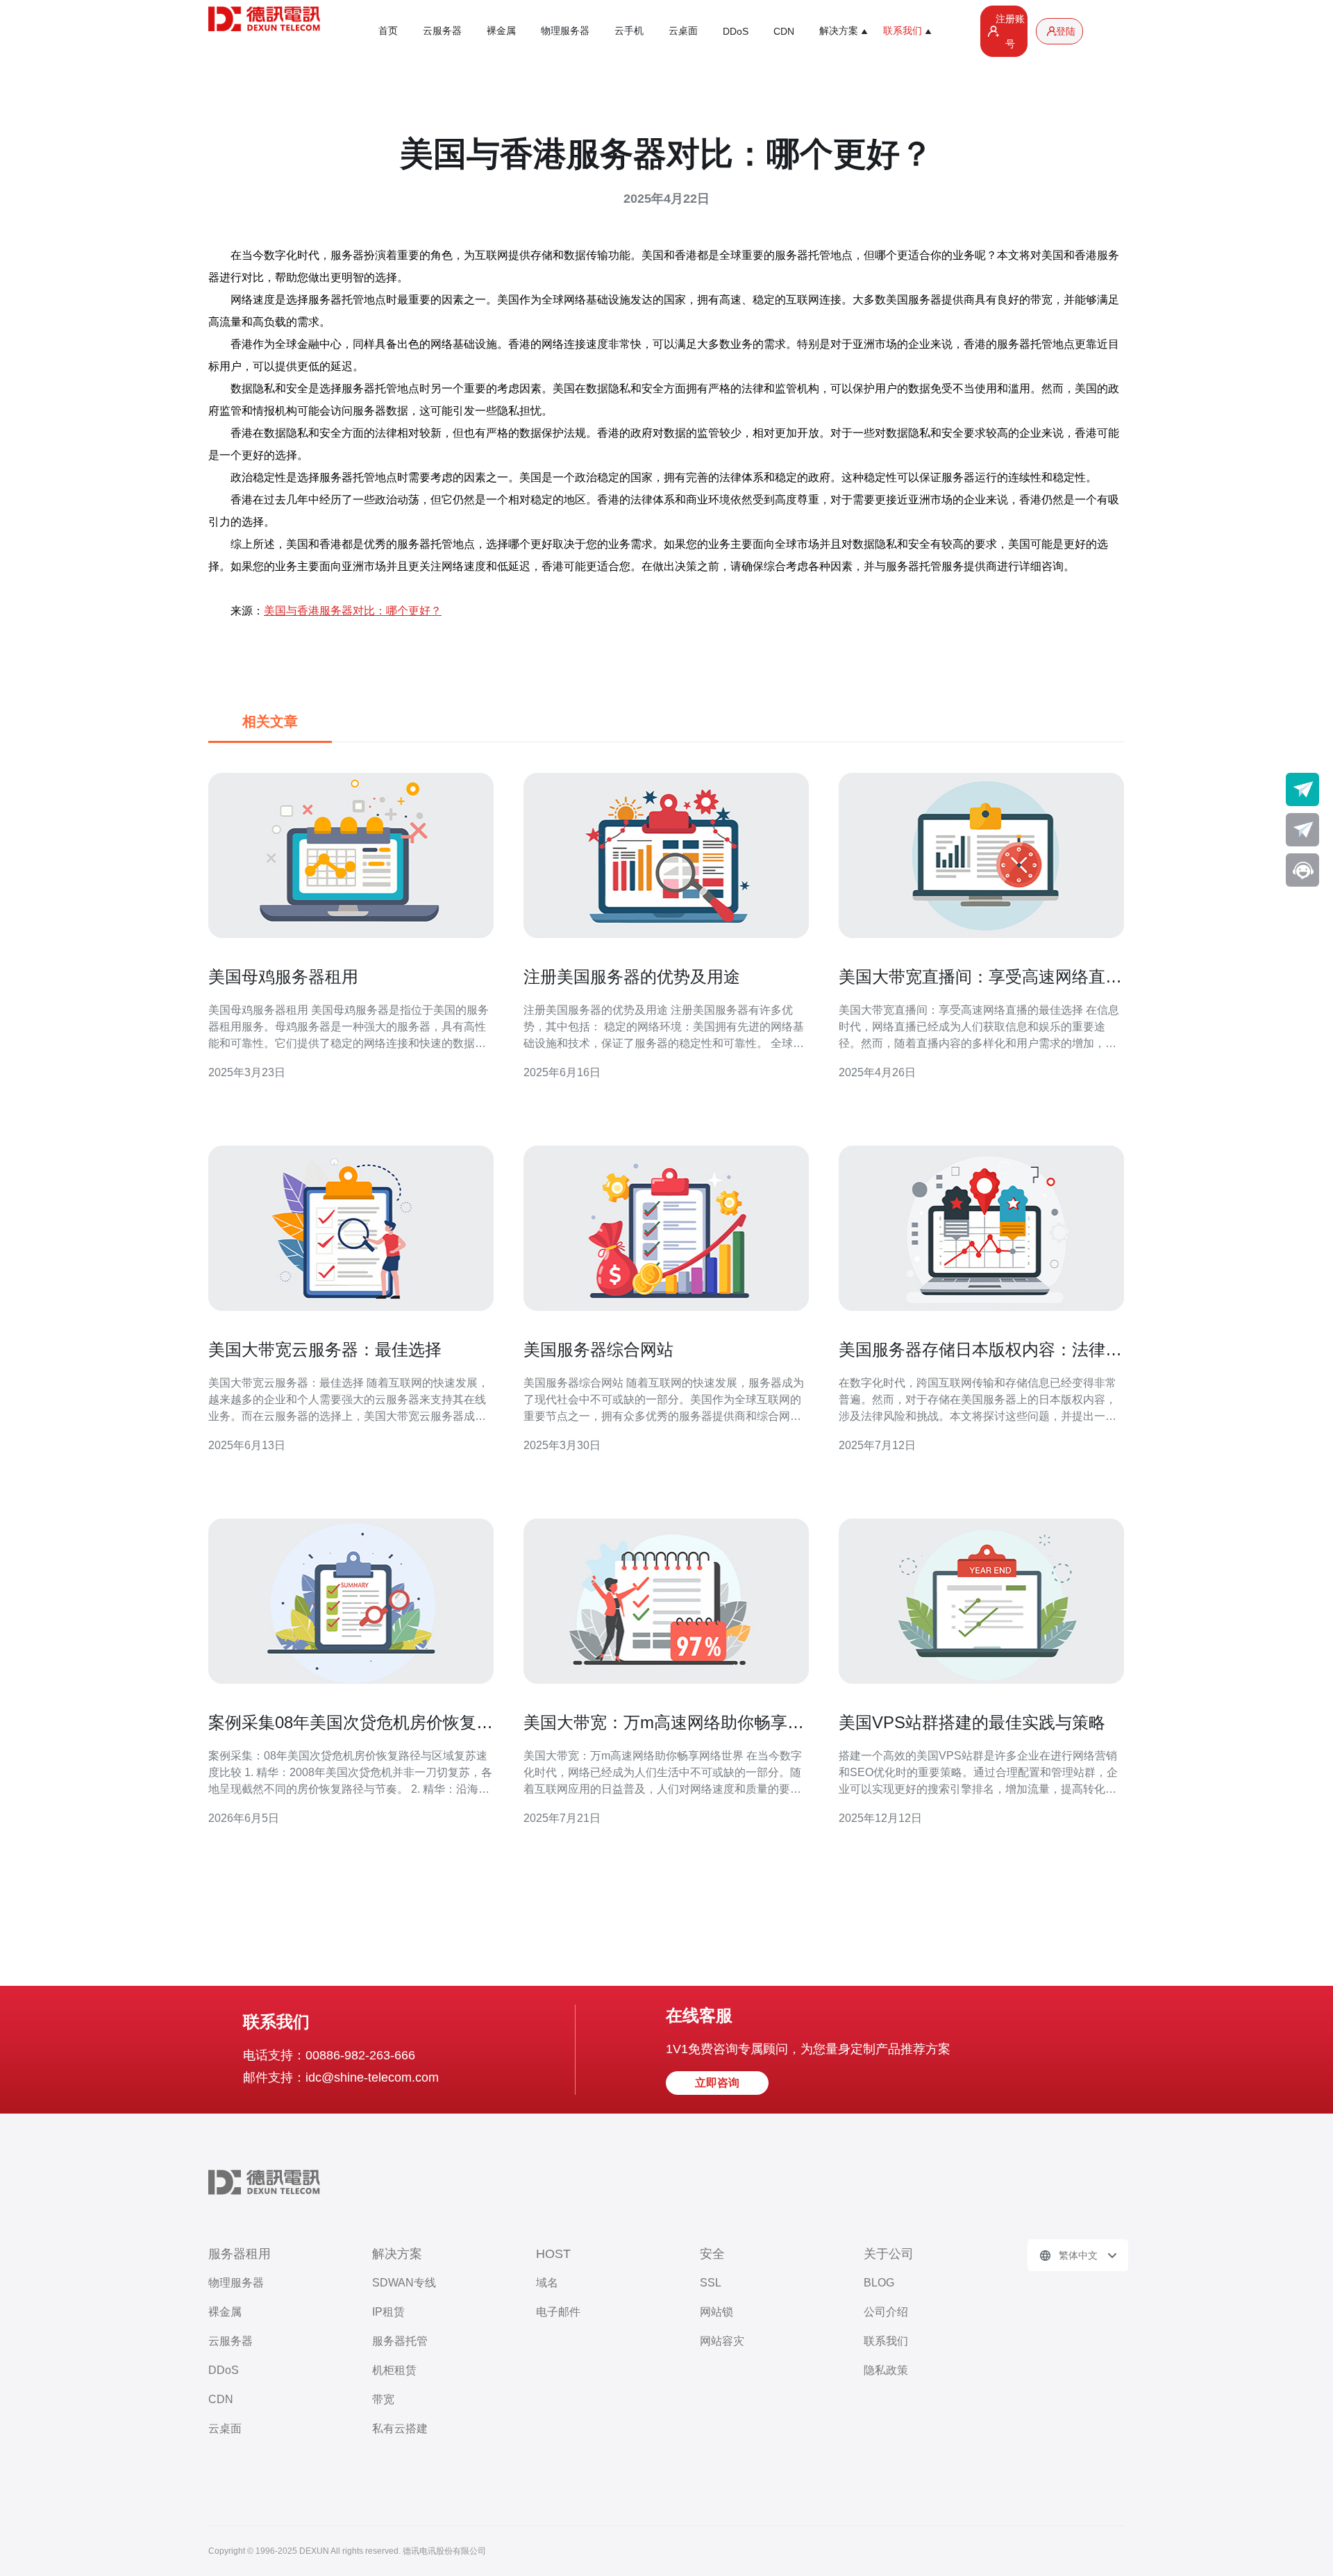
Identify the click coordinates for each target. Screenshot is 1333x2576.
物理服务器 (565, 31)
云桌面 (683, 31)
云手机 (629, 31)
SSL (711, 2283)
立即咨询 (717, 2083)
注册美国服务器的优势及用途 (632, 977)
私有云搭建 (400, 2428)
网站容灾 (722, 2341)
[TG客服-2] (1302, 830)
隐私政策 (886, 2370)
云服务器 (442, 31)
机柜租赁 (394, 2370)
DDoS (736, 31)
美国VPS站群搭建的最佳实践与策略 (972, 1722)
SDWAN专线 (404, 2283)
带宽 (383, 2399)
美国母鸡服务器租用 (283, 977)
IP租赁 (388, 2312)
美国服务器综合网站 (598, 1349)
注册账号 (1010, 31)
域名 (547, 2283)
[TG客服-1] (1302, 789)
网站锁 (716, 2312)
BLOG (879, 2283)
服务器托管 (400, 2341)
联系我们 (886, 2341)
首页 (388, 31)
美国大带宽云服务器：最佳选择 (325, 1349)
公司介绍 (886, 2312)
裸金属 (501, 31)
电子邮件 (558, 2312)
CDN (784, 31)
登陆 (1066, 31)
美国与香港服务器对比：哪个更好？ (353, 611)
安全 (712, 2254)
